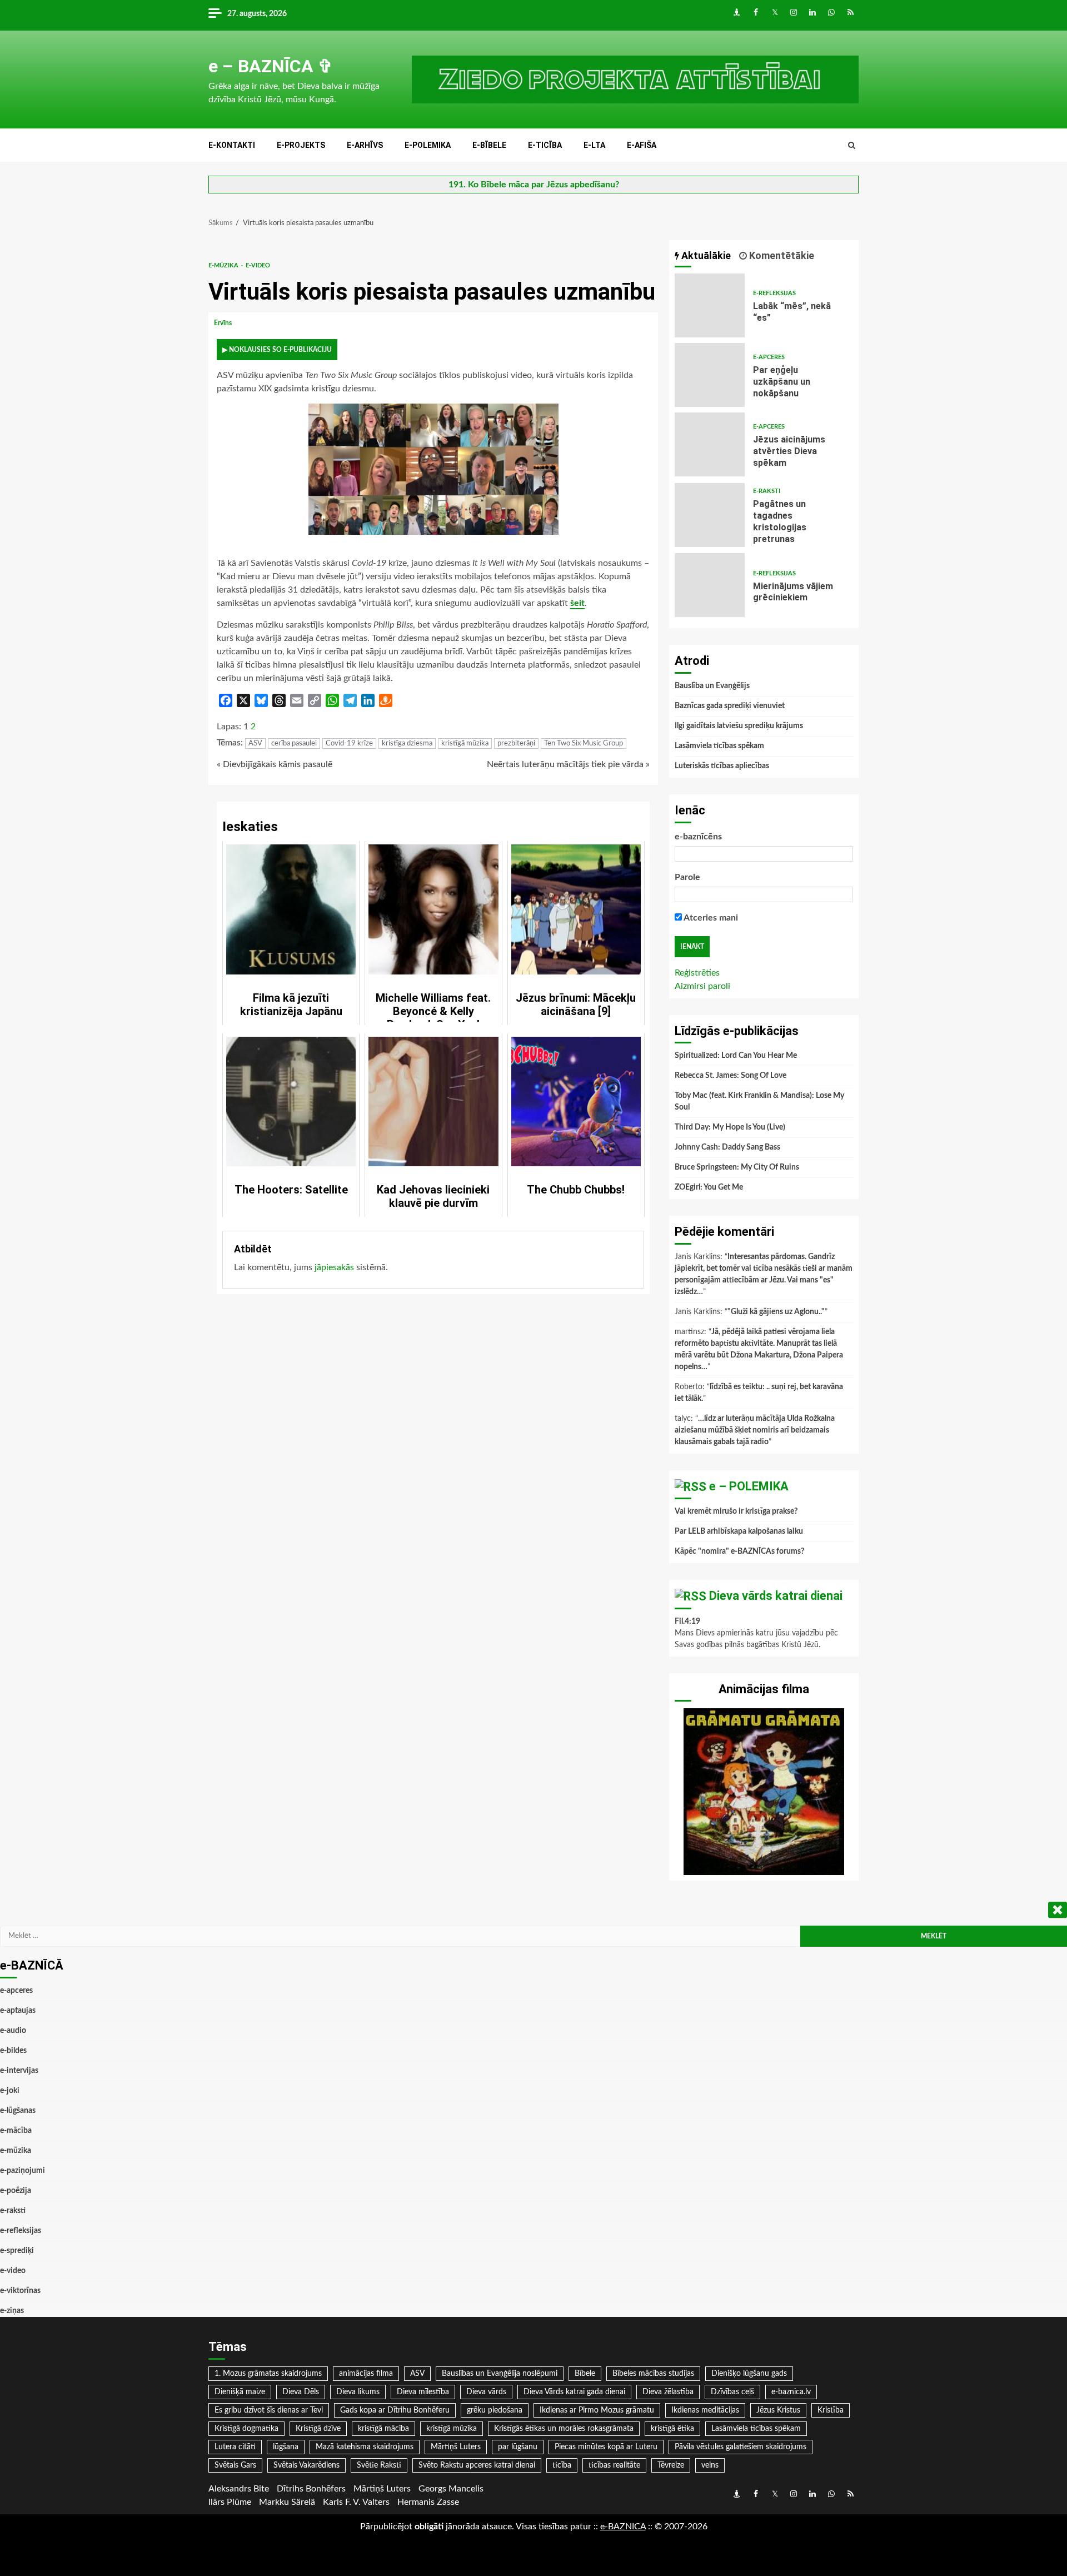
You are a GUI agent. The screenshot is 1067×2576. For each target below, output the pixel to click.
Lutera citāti (235, 2447)
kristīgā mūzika (465, 744)
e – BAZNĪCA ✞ (271, 66)
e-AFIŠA (642, 145)
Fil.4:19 (687, 1622)
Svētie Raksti (379, 2465)
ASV (255, 744)
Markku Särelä (287, 2502)
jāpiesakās (334, 1267)
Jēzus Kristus (778, 2410)
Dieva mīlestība (423, 2392)
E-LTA (594, 145)
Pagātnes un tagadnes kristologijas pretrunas (710, 515)
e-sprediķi (17, 2251)
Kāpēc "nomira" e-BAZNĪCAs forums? (739, 1551)
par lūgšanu (518, 2447)
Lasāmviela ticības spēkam (719, 746)
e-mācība (16, 2131)
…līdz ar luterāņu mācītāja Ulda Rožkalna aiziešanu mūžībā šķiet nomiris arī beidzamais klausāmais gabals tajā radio (755, 1430)
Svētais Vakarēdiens (306, 2465)
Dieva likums (358, 2392)
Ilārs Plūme (230, 2502)
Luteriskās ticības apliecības (722, 766)
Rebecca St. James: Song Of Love (731, 1076)
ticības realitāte (614, 2465)
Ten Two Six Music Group (584, 744)
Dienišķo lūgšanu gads (749, 2374)
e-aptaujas (18, 2011)
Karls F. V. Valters (356, 2502)
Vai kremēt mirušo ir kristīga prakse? (736, 1511)
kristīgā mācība (383, 2429)
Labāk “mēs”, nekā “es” (710, 305)
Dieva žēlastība (668, 2392)
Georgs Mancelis (451, 2489)
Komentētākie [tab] (781, 255)
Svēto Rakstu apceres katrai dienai (477, 2465)
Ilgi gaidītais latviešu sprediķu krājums (739, 726)
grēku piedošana (495, 2410)
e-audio (13, 2031)
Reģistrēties (697, 973)
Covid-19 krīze (349, 744)
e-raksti (767, 491)
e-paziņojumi (23, 2171)
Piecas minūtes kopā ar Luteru (606, 2447)
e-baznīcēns (698, 837)
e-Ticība (545, 145)
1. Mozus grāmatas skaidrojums (268, 2374)
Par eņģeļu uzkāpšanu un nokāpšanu (710, 375)
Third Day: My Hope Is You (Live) (730, 1127)
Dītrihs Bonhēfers (311, 2489)
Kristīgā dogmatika (246, 2429)
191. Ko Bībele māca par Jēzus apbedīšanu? (534, 185)
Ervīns (224, 323)
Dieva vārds (486, 2392)
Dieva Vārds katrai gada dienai (574, 2392)
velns (710, 2465)
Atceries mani (710, 918)
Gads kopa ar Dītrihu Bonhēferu (395, 2410)
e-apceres (769, 357)
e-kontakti (232, 145)
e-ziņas (12, 2311)
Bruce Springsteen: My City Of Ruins (737, 1167)
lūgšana (286, 2447)
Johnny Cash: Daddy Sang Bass (727, 1147)
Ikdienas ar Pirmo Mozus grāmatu (597, 2410)
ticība (562, 2465)
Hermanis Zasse (428, 2502)
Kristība (831, 2410)
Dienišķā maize (240, 2392)
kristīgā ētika (672, 2429)
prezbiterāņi (516, 744)
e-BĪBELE (489, 145)
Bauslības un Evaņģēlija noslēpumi (500, 2374)
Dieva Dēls (301, 2392)
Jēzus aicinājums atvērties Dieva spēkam (710, 444)
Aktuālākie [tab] (705, 255)
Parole (687, 877)
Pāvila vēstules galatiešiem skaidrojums (741, 2447)
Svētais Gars (235, 2465)
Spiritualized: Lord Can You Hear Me (736, 1056)
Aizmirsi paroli (702, 986)
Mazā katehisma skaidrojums (365, 2447)
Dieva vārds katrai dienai (776, 1596)
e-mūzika (224, 265)
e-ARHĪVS (365, 145)
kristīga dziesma (407, 744)
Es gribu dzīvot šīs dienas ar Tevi (269, 2410)
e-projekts (301, 145)
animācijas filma (366, 2374)
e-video (258, 265)
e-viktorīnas (20, 2291)
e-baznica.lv (791, 2392)
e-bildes (13, 2051)
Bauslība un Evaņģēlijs (712, 686)
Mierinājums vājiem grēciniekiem (710, 585)
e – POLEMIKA (749, 1486)
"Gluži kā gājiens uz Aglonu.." (776, 1312)
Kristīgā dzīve (318, 2429)
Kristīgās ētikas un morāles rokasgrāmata (564, 2429)
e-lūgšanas (18, 2111)
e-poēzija (16, 2191)
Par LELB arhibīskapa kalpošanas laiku (739, 1531)
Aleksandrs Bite (239, 2489)
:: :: (623, 2527)
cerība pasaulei (294, 744)
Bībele (585, 2374)
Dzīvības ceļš (732, 2392)
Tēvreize (671, 2465)
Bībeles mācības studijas (653, 2374)
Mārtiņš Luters (456, 2447)
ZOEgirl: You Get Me (709, 1187)
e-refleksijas (774, 293)
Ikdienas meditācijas (705, 2410)
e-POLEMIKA (428, 145)
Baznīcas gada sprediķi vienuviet (730, 706)
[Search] (852, 146)
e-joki (10, 2091)
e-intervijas (19, 2071)
